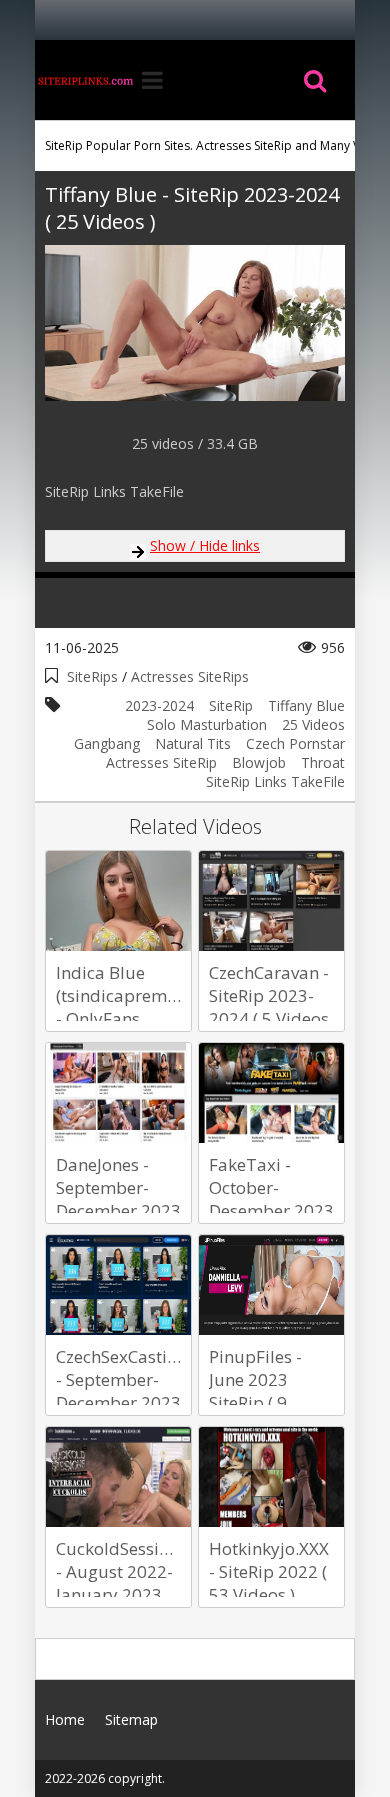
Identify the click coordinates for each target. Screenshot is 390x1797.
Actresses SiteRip (161, 762)
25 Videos (313, 724)
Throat (323, 762)
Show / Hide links (205, 545)
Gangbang (107, 743)
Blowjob (259, 762)
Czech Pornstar (295, 743)
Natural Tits (193, 743)
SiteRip (231, 705)
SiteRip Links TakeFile (275, 781)
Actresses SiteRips (190, 676)
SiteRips (92, 676)
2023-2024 (159, 705)
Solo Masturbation (207, 724)
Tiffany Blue (306, 705)
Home (85, 80)
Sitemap (131, 1719)
